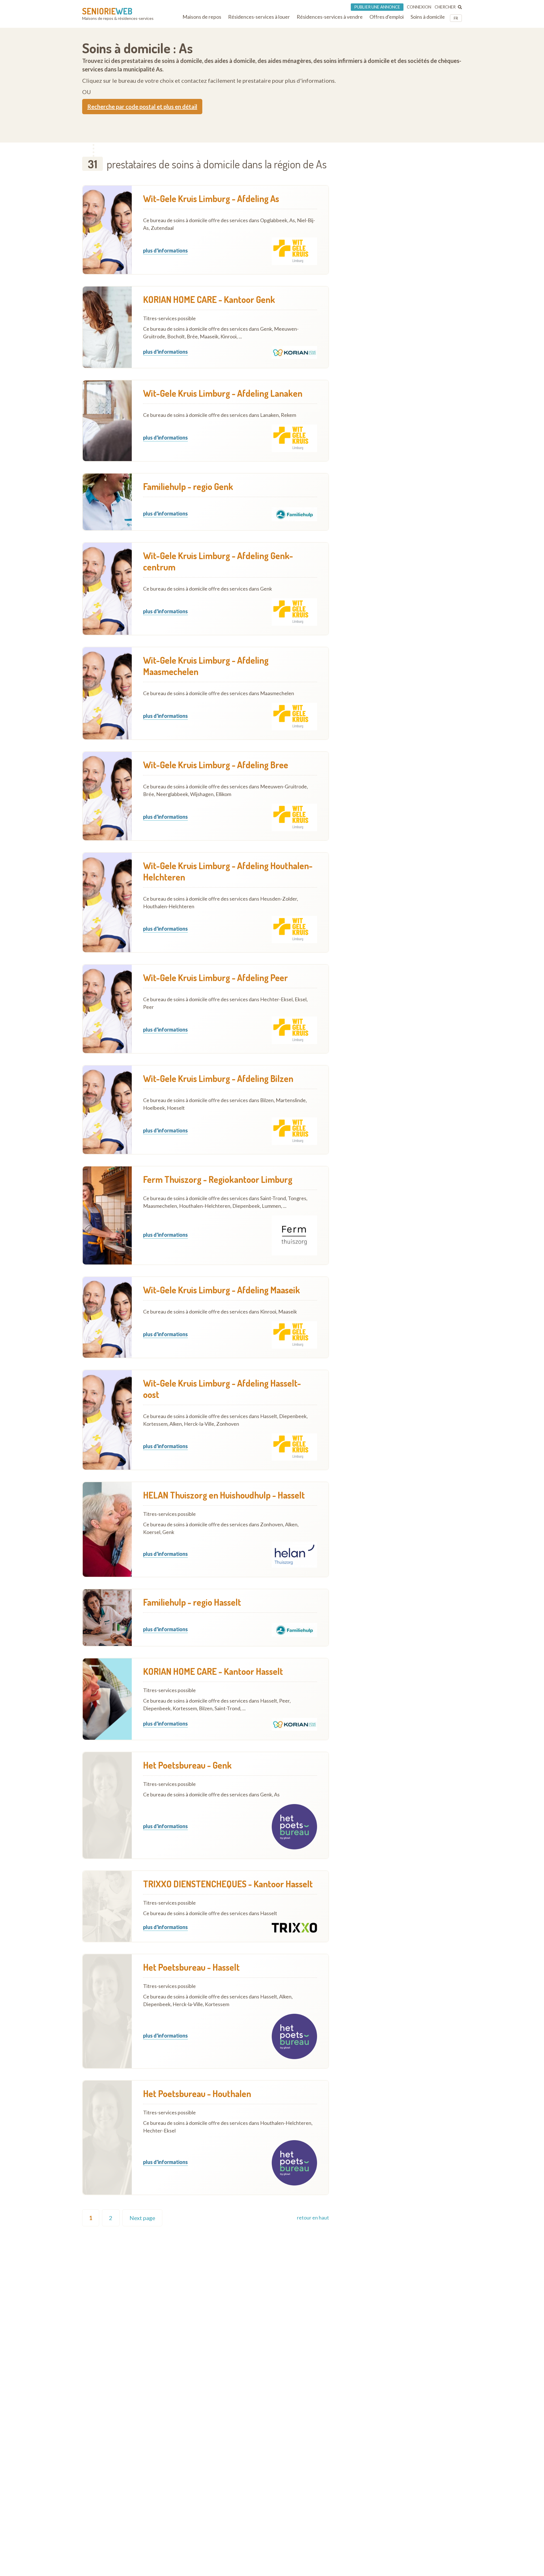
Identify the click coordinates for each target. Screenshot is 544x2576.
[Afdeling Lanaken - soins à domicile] (107, 421)
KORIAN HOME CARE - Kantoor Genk (209, 300)
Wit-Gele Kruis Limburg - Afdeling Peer (215, 978)
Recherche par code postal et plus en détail (142, 107)
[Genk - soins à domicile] (107, 1805)
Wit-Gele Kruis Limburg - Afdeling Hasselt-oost (222, 1389)
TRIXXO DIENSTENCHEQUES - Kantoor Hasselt (228, 1884)
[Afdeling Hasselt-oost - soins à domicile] (107, 1420)
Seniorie (107, 11)
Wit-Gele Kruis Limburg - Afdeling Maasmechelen (206, 666)
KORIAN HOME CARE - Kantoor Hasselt (213, 1671)
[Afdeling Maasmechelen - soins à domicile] (107, 693)
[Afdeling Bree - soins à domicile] (107, 796)
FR (456, 18)
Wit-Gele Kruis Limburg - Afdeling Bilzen (218, 1079)
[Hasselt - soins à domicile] (107, 1529)
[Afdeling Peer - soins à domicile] (107, 1009)
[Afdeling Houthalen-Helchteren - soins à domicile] (107, 903)
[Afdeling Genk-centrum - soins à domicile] (107, 589)
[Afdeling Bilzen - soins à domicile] (107, 1110)
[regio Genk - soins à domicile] (107, 502)
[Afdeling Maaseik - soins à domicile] (107, 1317)
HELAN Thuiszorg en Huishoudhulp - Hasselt (224, 1495)
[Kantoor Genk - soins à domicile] (107, 327)
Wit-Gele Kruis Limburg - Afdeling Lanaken (223, 393)
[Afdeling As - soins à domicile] (107, 230)
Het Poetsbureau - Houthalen (197, 2094)
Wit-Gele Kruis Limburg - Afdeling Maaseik (222, 1290)
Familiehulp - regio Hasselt (192, 1602)
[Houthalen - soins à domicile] (107, 2138)
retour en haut (313, 2218)
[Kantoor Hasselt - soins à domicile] (107, 1699)
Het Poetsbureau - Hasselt (191, 1967)
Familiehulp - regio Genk (188, 487)
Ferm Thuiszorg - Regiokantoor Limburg (218, 1179)
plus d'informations (165, 251)
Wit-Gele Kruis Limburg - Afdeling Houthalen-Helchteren (228, 871)
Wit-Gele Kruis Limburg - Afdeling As (211, 199)
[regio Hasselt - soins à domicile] (107, 1618)
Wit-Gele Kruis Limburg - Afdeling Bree (216, 765)
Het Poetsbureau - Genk (187, 1765)
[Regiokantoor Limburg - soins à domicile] (107, 1215)
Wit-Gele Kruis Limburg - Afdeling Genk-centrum (218, 561)
